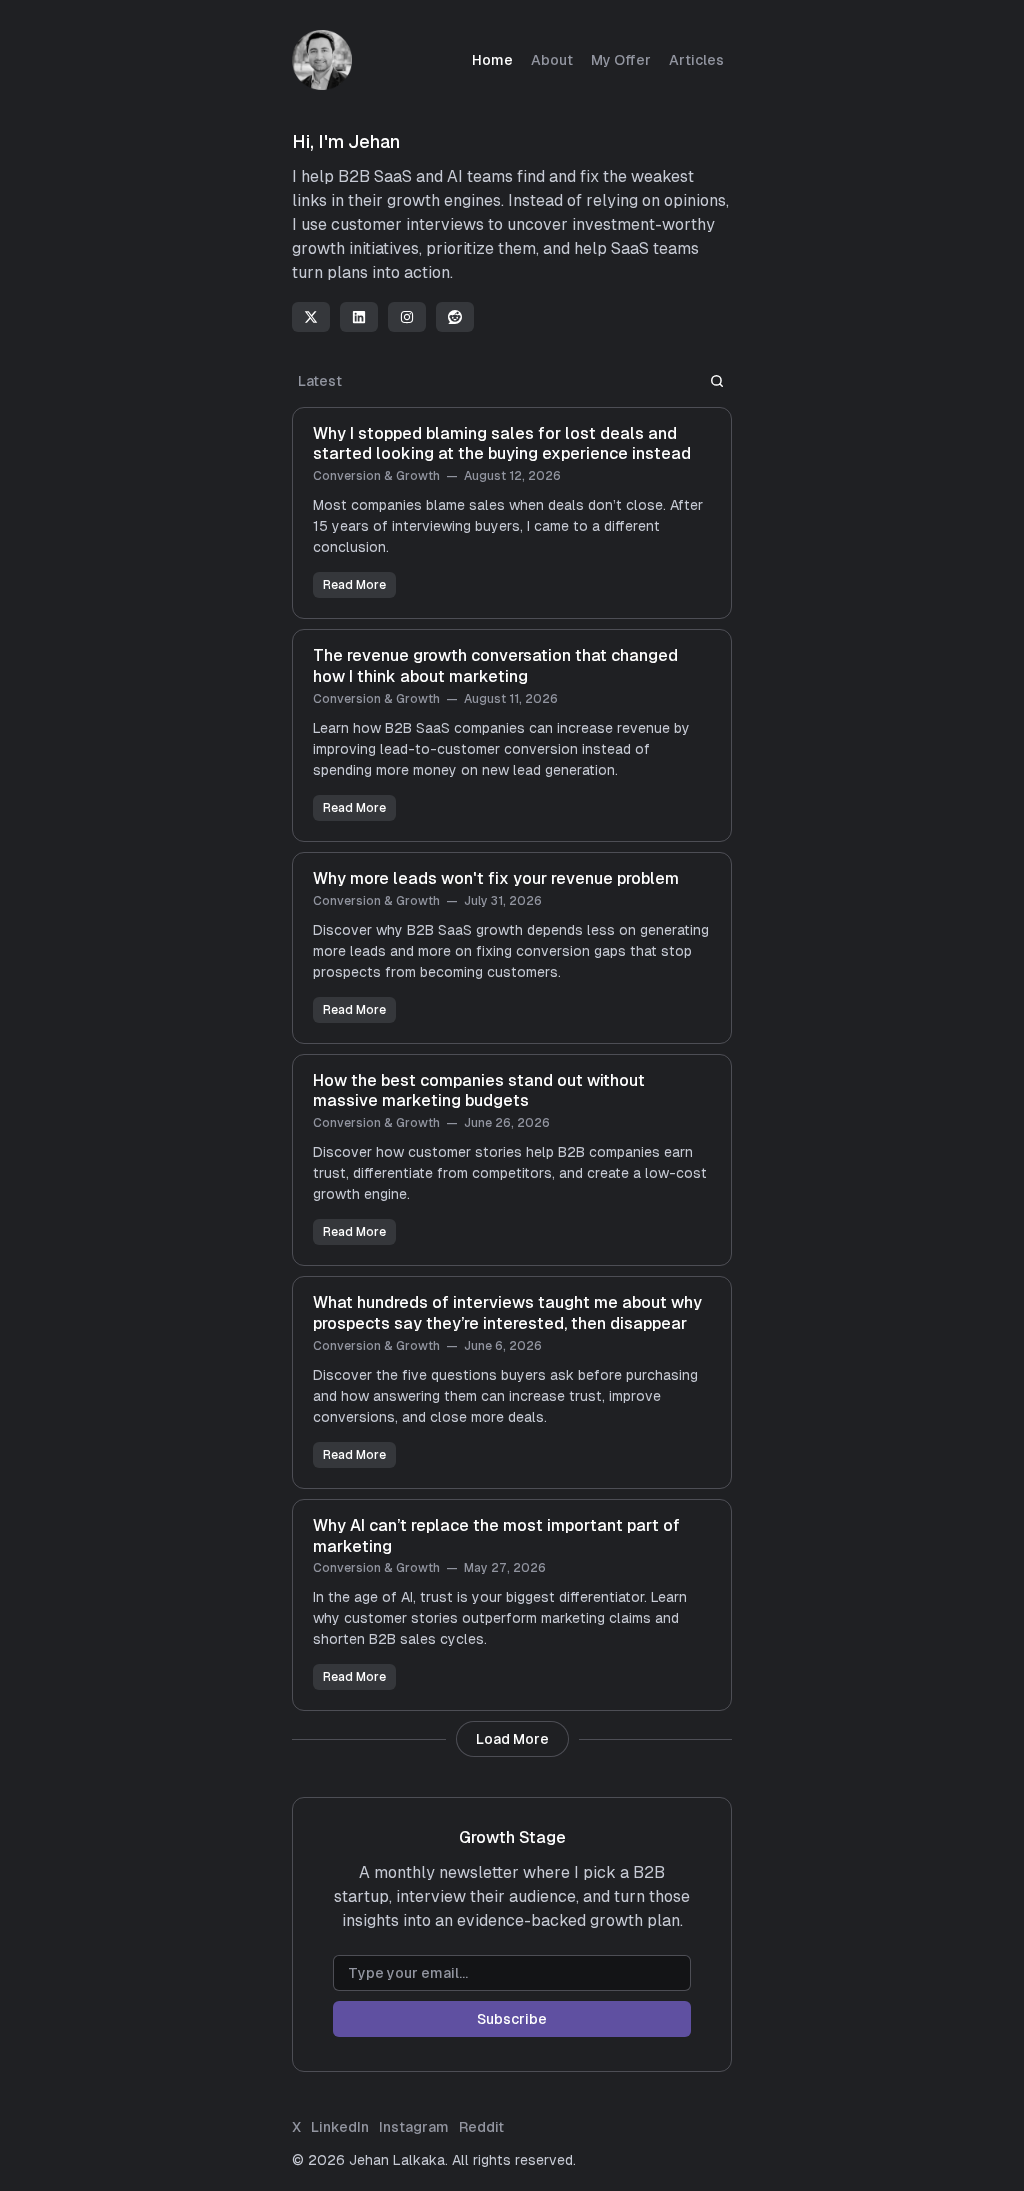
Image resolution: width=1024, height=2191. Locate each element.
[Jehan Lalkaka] (322, 60)
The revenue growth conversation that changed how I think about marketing (495, 666)
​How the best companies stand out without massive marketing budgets (479, 1091)
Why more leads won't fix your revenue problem (496, 878)
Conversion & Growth (376, 476)
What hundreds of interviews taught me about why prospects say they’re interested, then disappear (507, 1313)
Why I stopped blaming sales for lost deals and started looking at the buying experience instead (502, 444)
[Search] (717, 381)
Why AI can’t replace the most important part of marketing (496, 1536)
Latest (320, 381)
